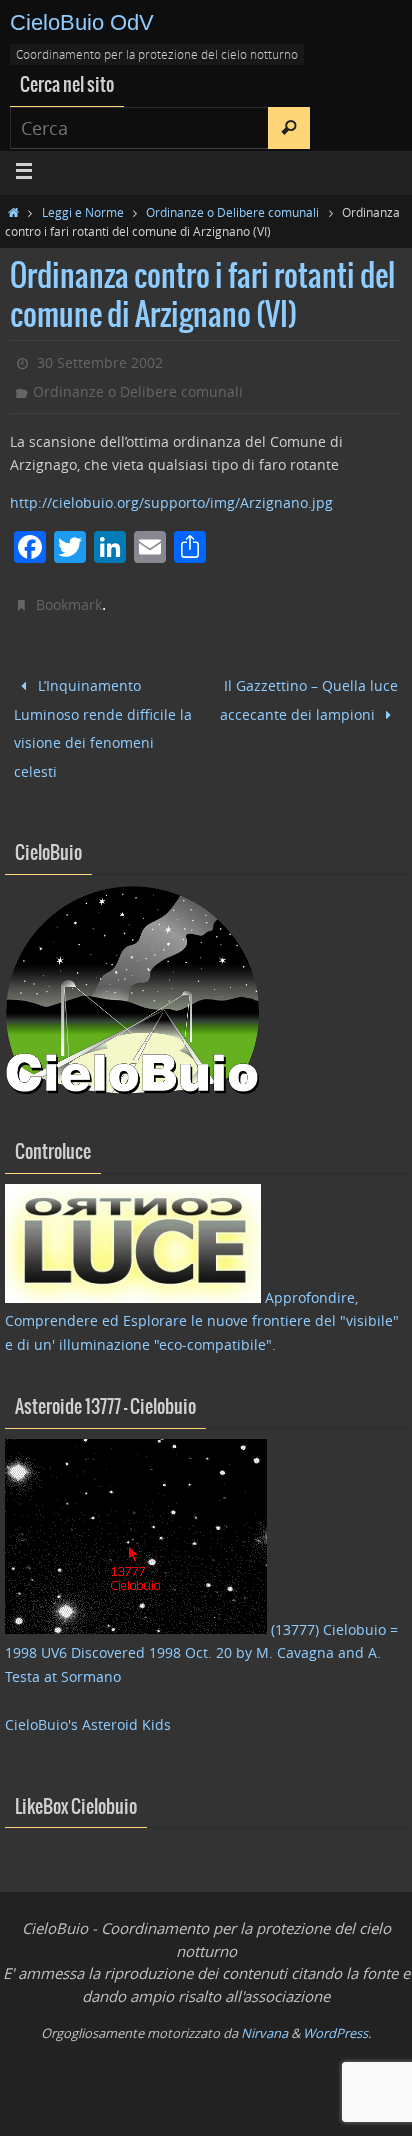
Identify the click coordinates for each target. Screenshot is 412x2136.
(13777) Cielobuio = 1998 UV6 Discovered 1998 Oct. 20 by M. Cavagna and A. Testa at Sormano (201, 1635)
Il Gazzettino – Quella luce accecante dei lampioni (309, 695)
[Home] (13, 212)
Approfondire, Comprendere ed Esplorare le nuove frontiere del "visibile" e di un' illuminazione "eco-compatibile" (202, 1303)
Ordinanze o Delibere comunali (232, 212)
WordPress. (337, 2015)
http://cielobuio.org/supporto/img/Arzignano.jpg (171, 502)
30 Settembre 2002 (100, 362)
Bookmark (69, 604)
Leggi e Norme (83, 212)
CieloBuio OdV (82, 22)
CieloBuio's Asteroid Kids (88, 1706)
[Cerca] (289, 128)
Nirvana (264, 2015)
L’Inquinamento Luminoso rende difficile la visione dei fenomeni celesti (103, 719)
